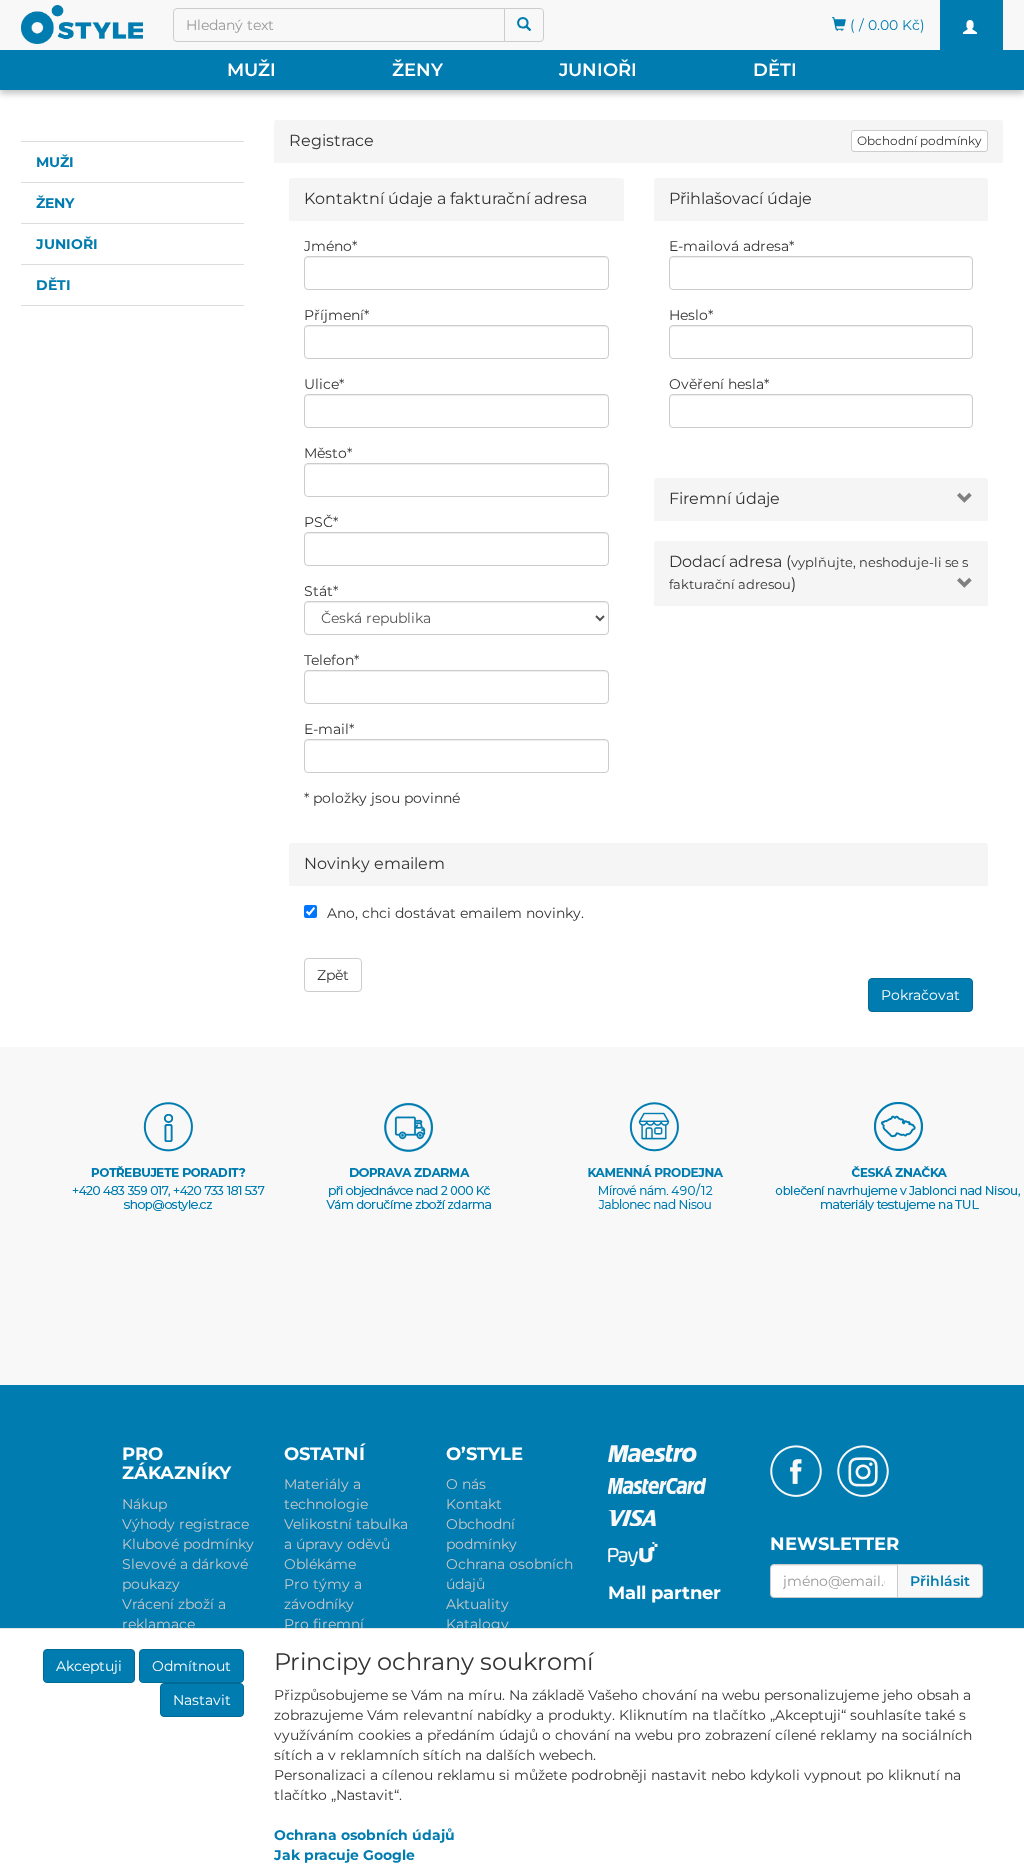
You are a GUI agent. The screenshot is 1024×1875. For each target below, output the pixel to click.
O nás (466, 1484)
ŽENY (417, 70)
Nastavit (202, 1700)
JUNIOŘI (598, 70)
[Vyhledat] (524, 25)
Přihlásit (940, 1581)
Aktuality (477, 1604)
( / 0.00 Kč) (885, 25)
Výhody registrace (185, 1524)
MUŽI (251, 70)
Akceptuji (89, 1666)
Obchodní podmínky (919, 140)
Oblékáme (320, 1564)
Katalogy (477, 1624)
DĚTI (775, 70)
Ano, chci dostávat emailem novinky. (455, 913)
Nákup (144, 1504)
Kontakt (474, 1504)
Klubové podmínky (188, 1544)
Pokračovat (920, 995)
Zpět (333, 975)
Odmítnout (191, 1666)
